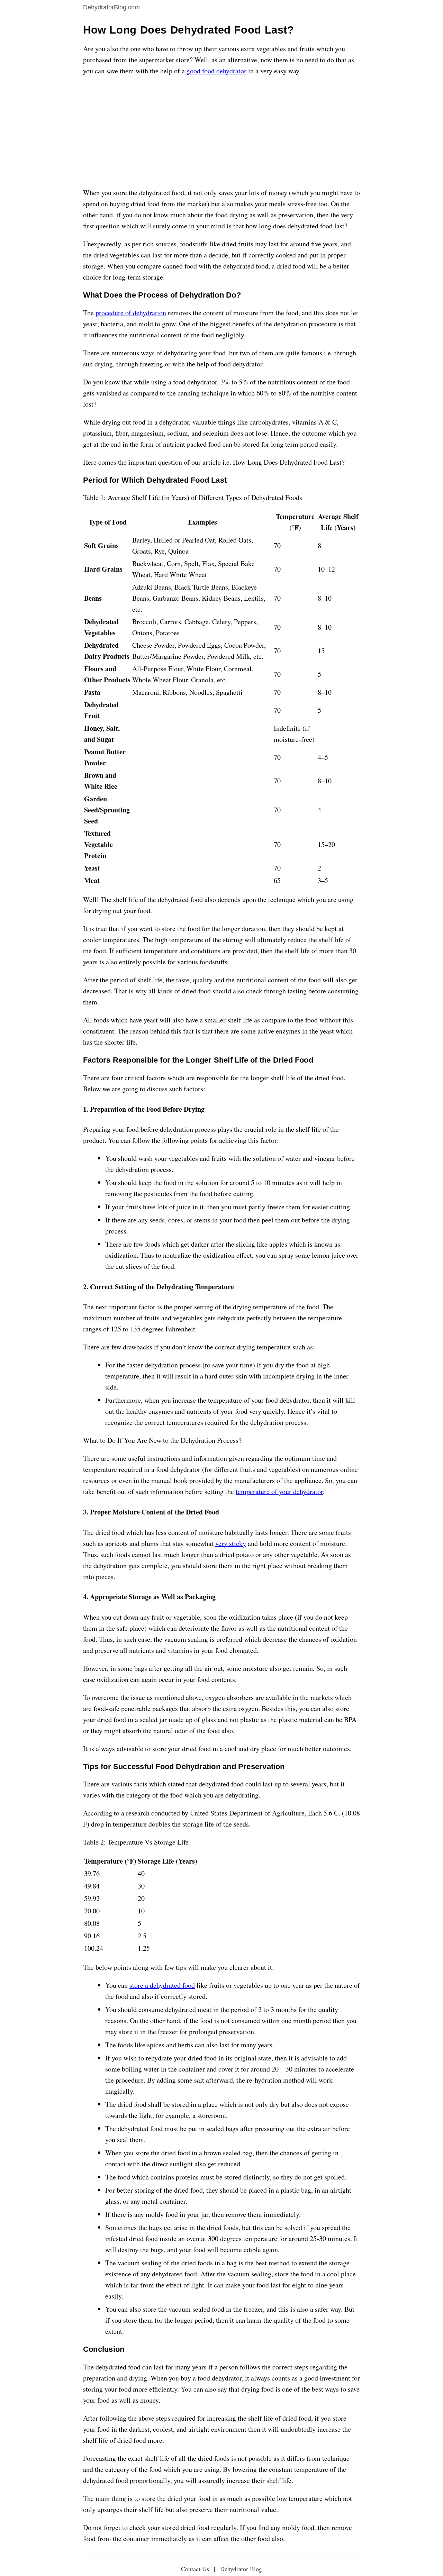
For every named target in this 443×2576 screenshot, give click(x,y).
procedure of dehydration (131, 313)
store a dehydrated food (162, 1985)
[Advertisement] (221, 132)
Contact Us (195, 2569)
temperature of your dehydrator (279, 1491)
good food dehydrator (216, 71)
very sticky (231, 1543)
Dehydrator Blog (241, 2569)
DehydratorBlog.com (111, 7)
